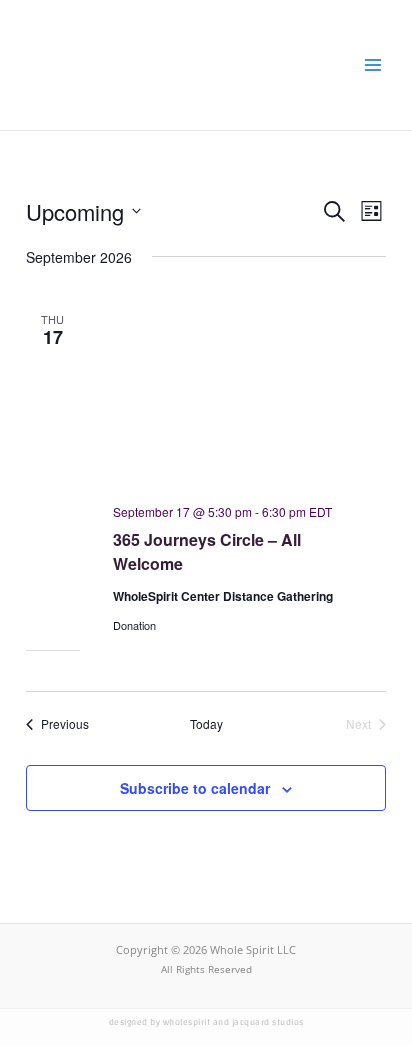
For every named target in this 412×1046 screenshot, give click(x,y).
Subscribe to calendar (195, 788)
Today (206, 724)
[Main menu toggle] (373, 65)
